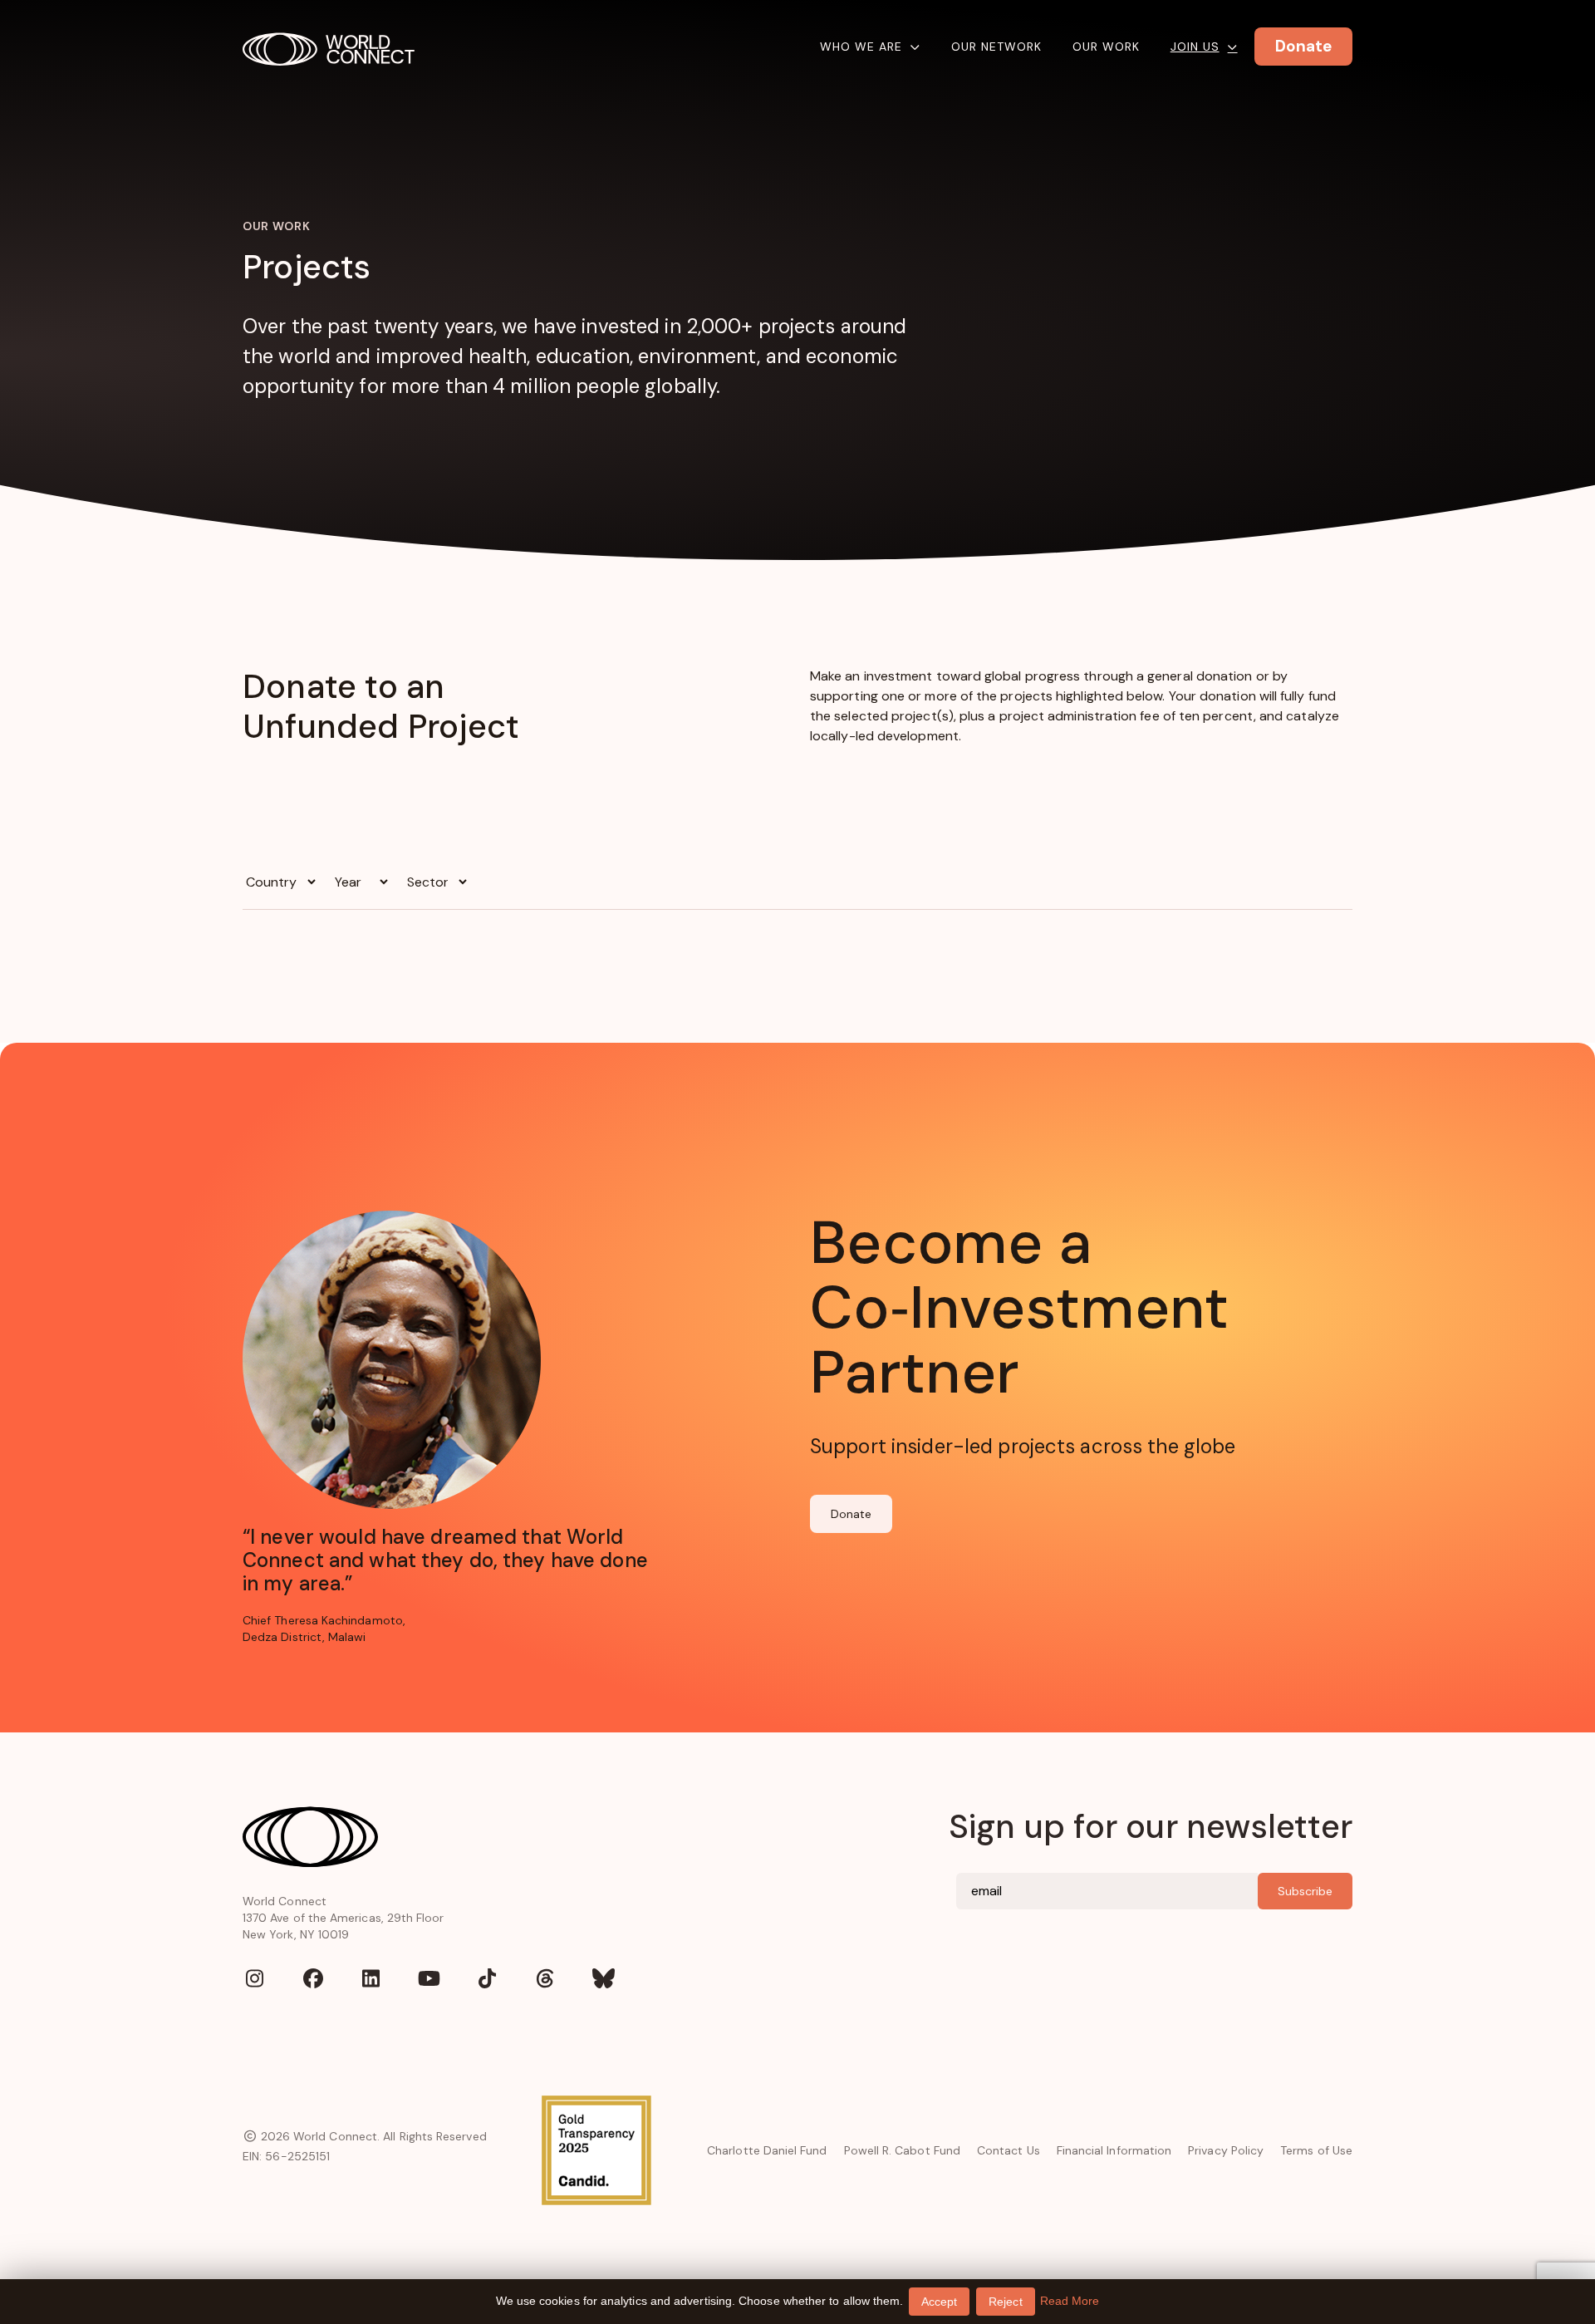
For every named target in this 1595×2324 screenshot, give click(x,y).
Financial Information (1114, 2150)
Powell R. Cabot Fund (902, 2150)
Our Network (996, 47)
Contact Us (1009, 2150)
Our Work (1106, 47)
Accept (939, 2302)
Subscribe (1305, 1891)
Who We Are (861, 47)
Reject (1005, 2302)
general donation (1200, 676)
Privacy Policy (1226, 2150)
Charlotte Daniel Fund (767, 2150)
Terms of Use (1316, 2150)
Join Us (1195, 47)
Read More (1070, 2301)
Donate (851, 1514)
